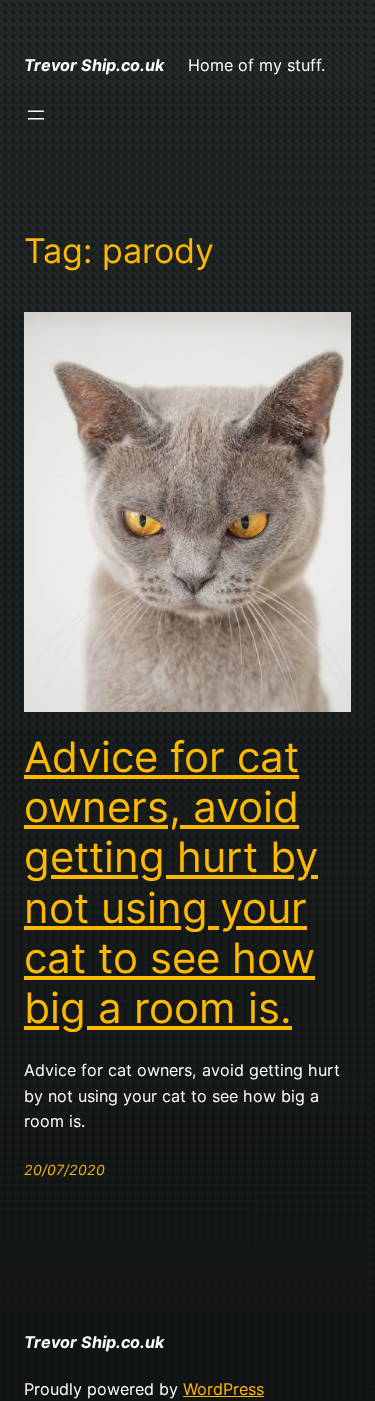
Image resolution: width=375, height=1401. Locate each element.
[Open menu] (36, 115)
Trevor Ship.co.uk (94, 65)
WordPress (223, 1389)
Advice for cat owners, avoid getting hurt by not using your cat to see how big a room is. (171, 883)
